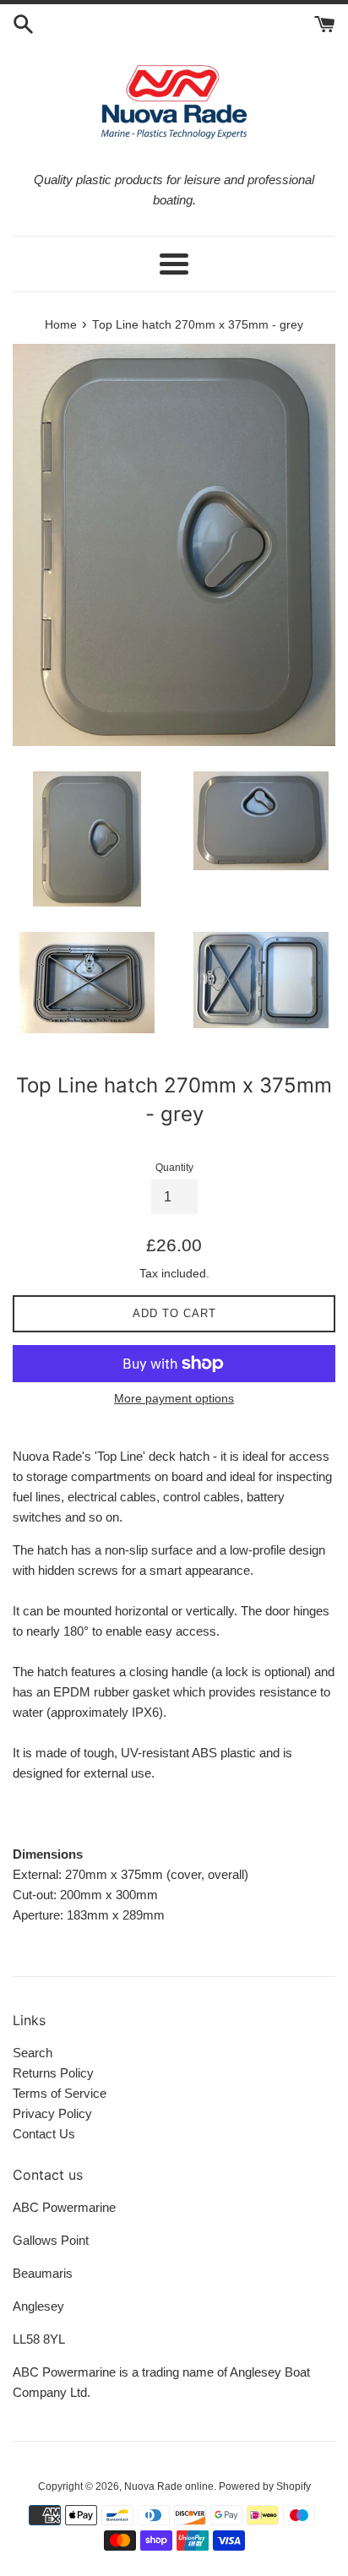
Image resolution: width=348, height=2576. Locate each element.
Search (33, 2053)
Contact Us (44, 2134)
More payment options (174, 1398)
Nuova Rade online (169, 2486)
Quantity (174, 1168)
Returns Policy (53, 2073)
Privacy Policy (52, 2113)
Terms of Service (60, 2093)
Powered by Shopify (265, 2486)
